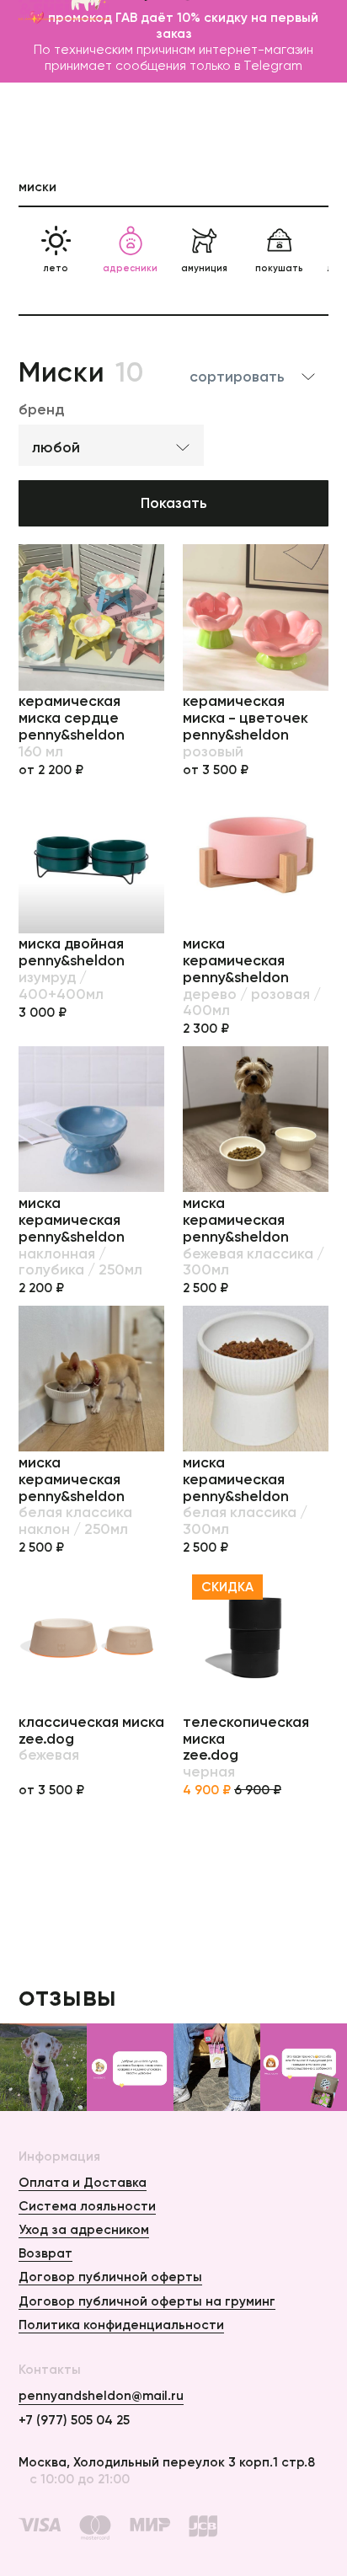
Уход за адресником (84, 2229)
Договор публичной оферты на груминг (147, 2301)
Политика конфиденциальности (121, 2325)
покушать (279, 268)
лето (56, 268)
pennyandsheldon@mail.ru (101, 2395)
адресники (130, 268)
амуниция (204, 268)
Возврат (45, 2253)
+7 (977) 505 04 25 (74, 2420)
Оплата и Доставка (83, 2182)
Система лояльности (87, 2206)
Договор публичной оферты (110, 2277)
